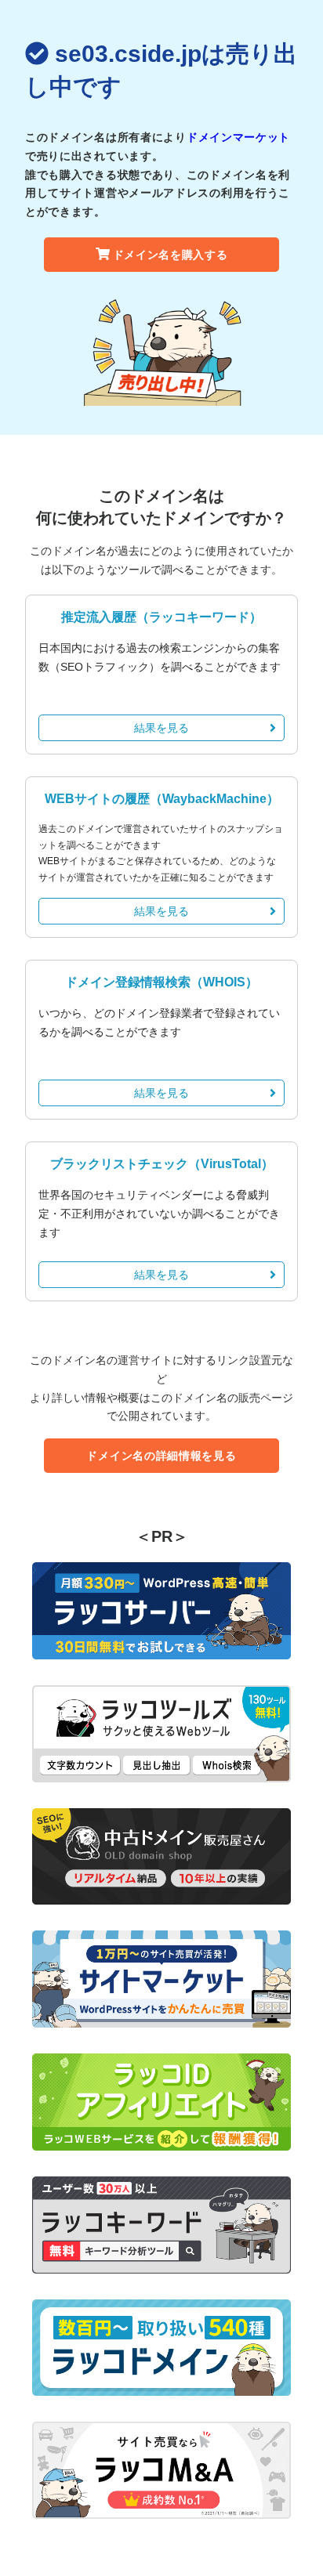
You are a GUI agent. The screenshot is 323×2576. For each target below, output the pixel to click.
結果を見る (161, 728)
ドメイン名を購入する (171, 255)
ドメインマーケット (238, 137)
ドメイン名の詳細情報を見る (161, 1456)
